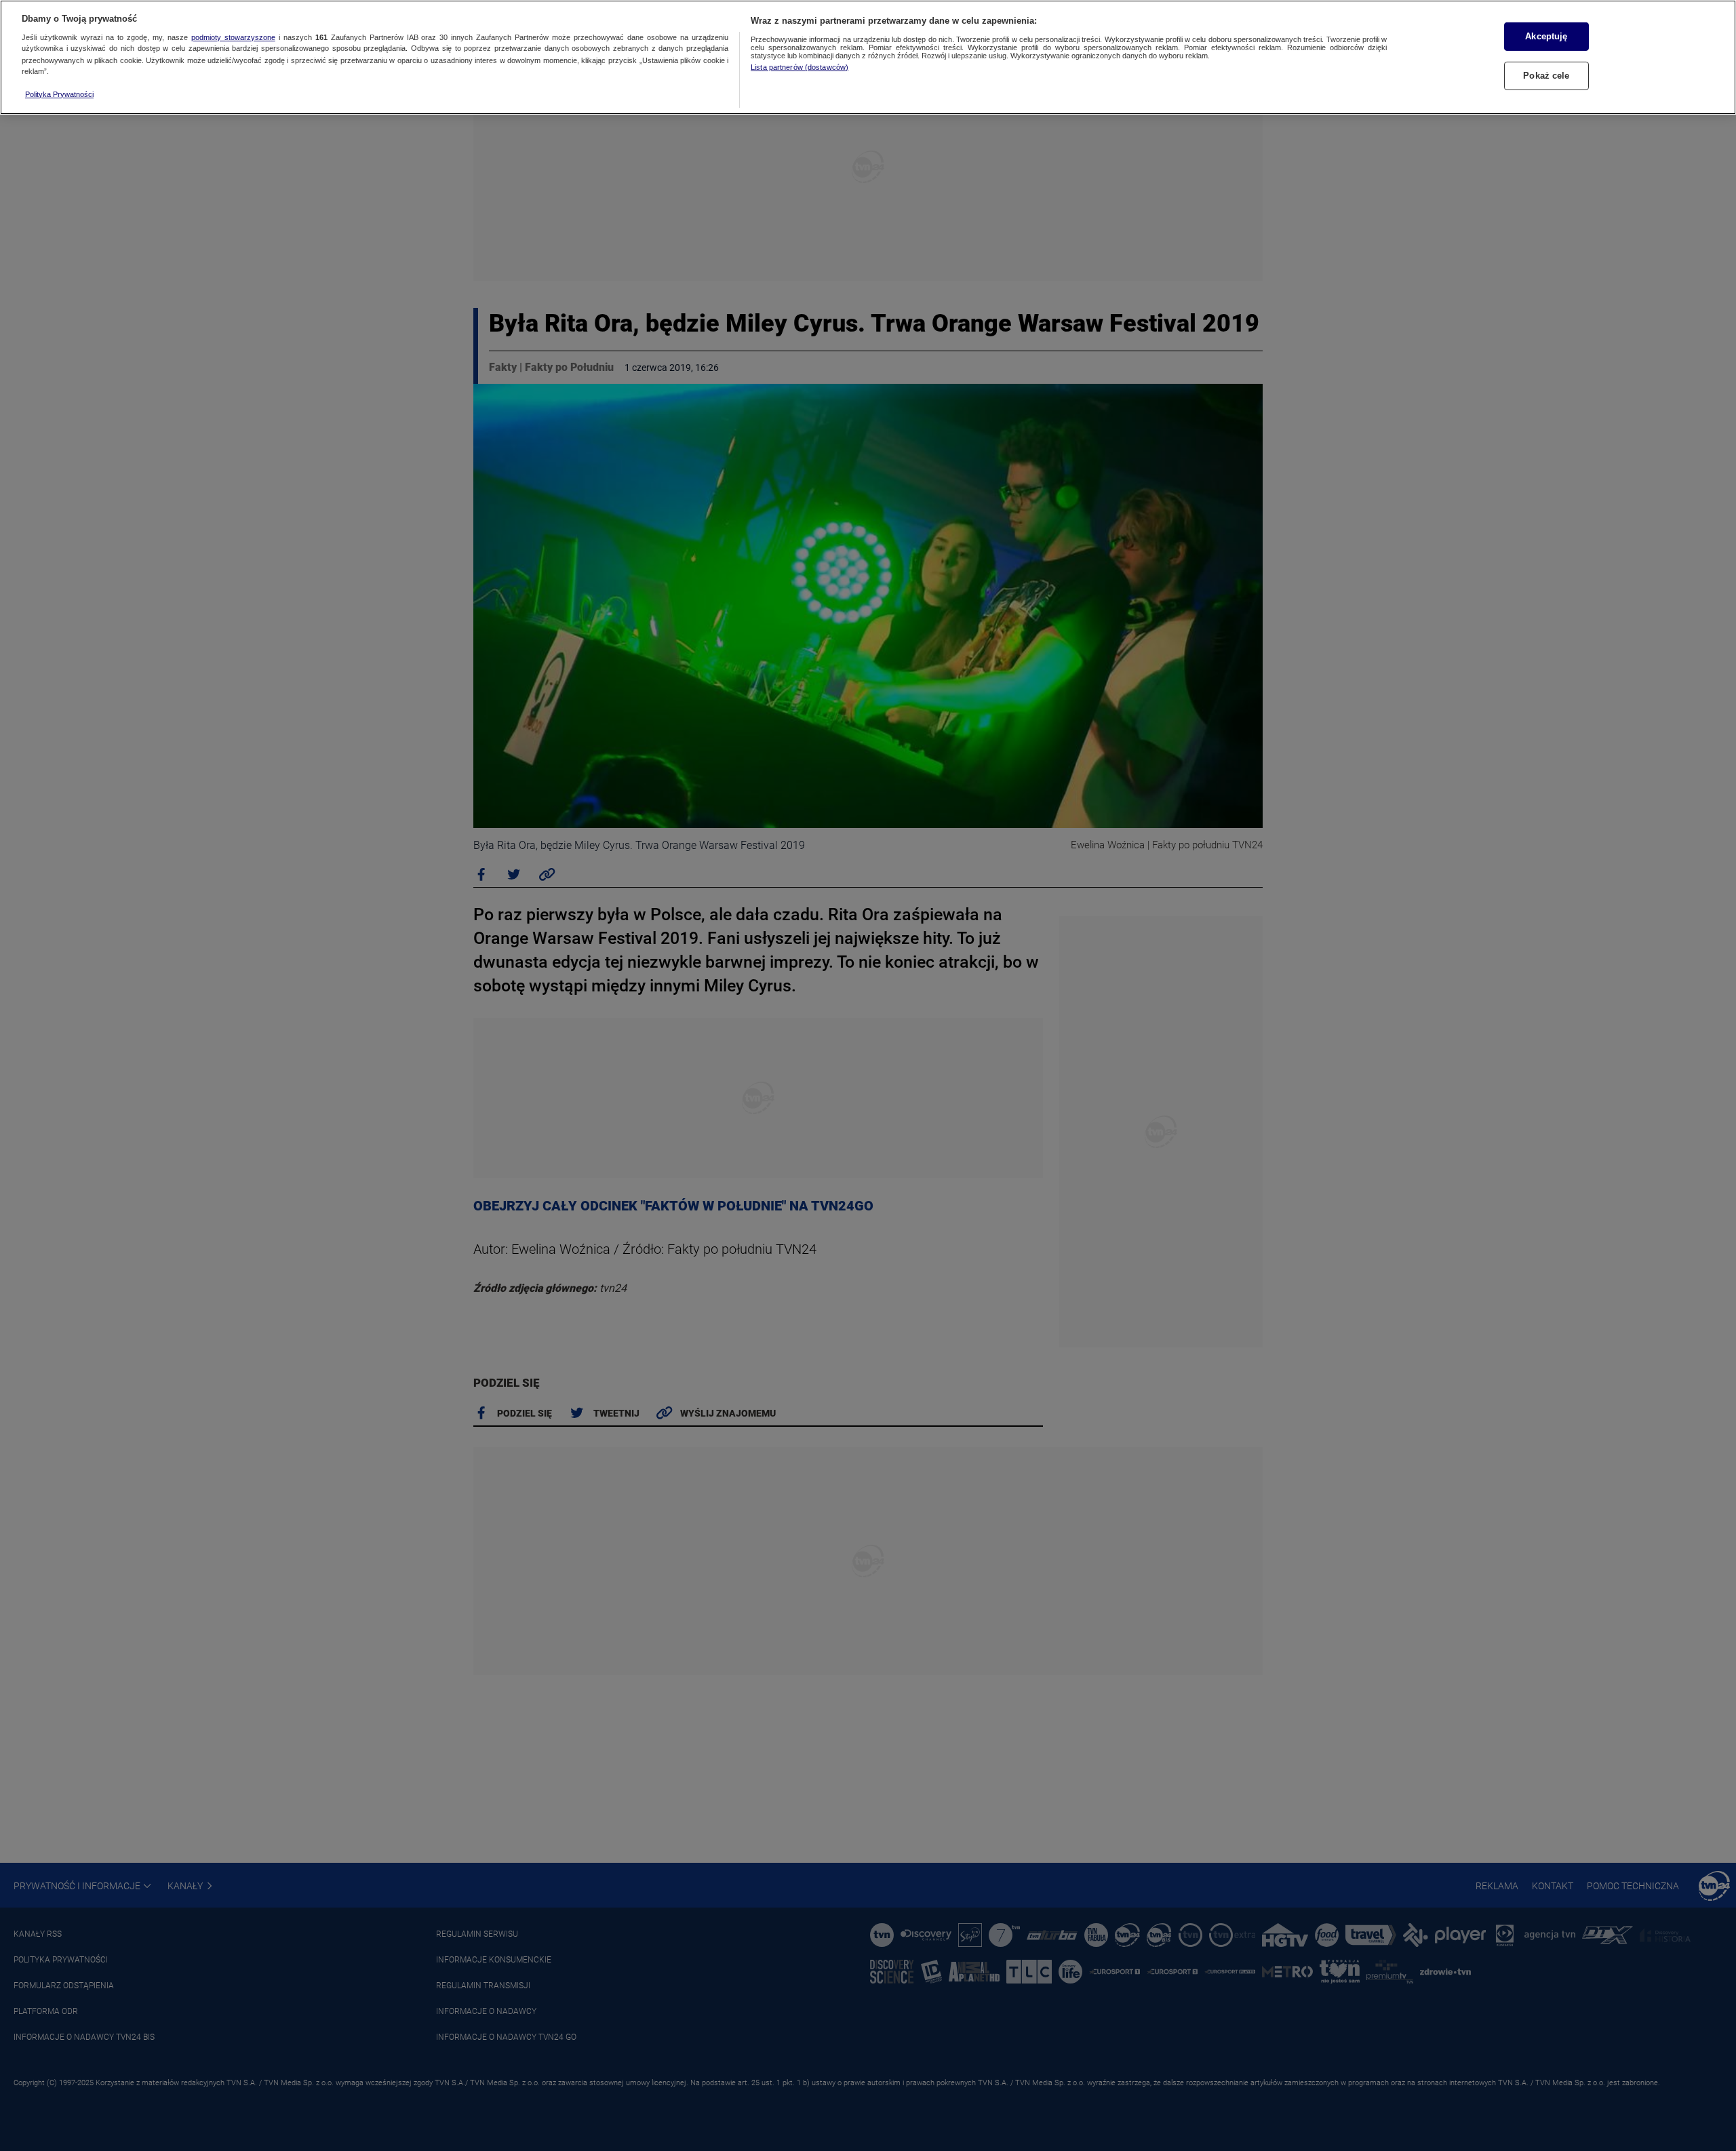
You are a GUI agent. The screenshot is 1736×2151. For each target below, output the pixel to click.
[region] (868, 57)
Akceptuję (1546, 36)
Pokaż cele (1546, 76)
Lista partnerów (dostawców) (800, 67)
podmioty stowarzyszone (233, 37)
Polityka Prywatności (59, 94)
